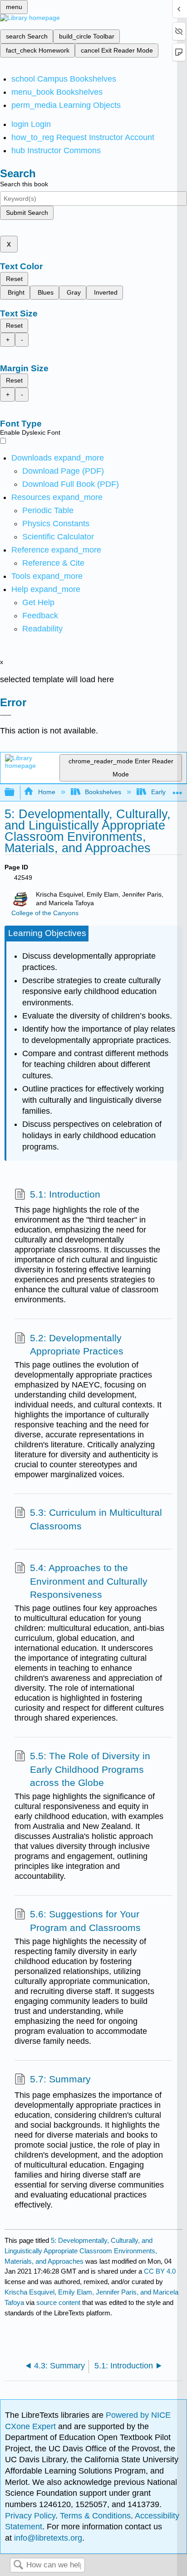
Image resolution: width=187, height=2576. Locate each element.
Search (18, 2565)
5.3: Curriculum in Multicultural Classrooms (96, 1519)
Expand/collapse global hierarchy (15, 793)
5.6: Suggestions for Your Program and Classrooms (85, 1921)
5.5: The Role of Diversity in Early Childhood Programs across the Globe (90, 1769)
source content (58, 2302)
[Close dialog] (6, 715)
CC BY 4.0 (160, 2271)
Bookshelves (103, 792)
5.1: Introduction (65, 1194)
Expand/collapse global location (177, 790)
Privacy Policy (30, 2516)
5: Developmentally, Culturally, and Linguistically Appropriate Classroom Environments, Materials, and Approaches (81, 2251)
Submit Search (27, 213)
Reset (14, 279)
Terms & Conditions (95, 2516)
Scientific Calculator (58, 537)
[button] (40, 616)
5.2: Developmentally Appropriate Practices (77, 1345)
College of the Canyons (45, 913)
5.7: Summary (60, 2079)
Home (47, 792)
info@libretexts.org (47, 2538)
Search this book (24, 184)
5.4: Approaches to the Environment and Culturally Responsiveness (89, 1581)
